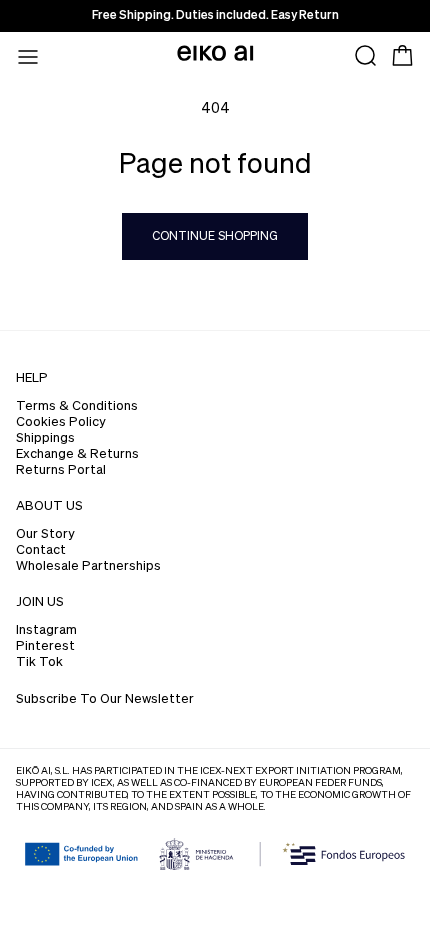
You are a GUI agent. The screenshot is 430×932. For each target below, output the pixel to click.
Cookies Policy (61, 422)
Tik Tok (39, 662)
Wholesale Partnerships (88, 566)
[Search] (366, 56)
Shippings (45, 438)
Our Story (45, 534)
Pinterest (45, 646)
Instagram (46, 630)
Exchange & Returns (77, 454)
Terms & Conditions (77, 406)
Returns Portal (61, 470)
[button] (28, 56)
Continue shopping (215, 237)
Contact (41, 550)
